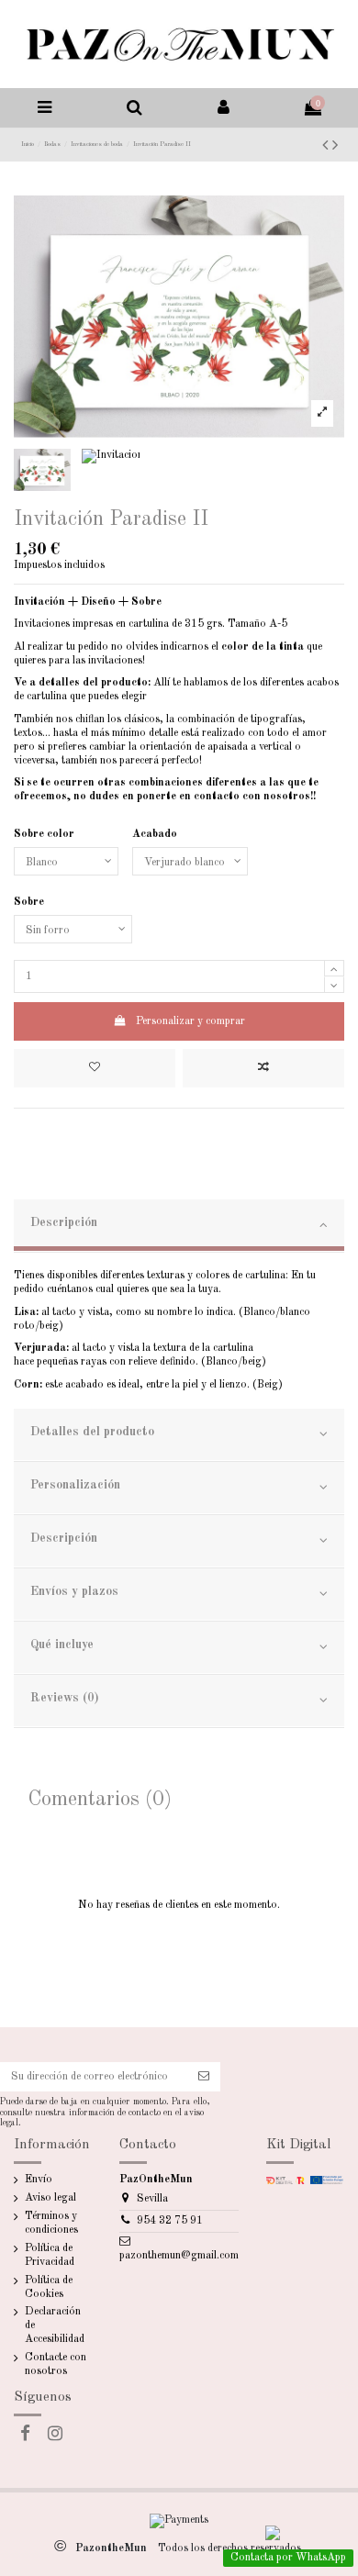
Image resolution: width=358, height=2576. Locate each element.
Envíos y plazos (74, 1592)
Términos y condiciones (51, 2223)
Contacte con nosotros (56, 2364)
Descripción (64, 1223)
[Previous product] (327, 146)
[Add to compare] (263, 1068)
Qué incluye (62, 1645)
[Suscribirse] (204, 2077)
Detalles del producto (92, 1432)
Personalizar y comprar (190, 1021)
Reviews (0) (65, 1698)
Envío (39, 2180)
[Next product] (335, 146)
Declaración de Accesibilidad (55, 2325)
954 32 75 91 (170, 2221)
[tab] (179, 1226)
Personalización (75, 1485)
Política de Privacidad (50, 2255)
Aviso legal (50, 2198)
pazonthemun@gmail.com (179, 2256)
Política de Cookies (49, 2287)
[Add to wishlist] (95, 1068)
